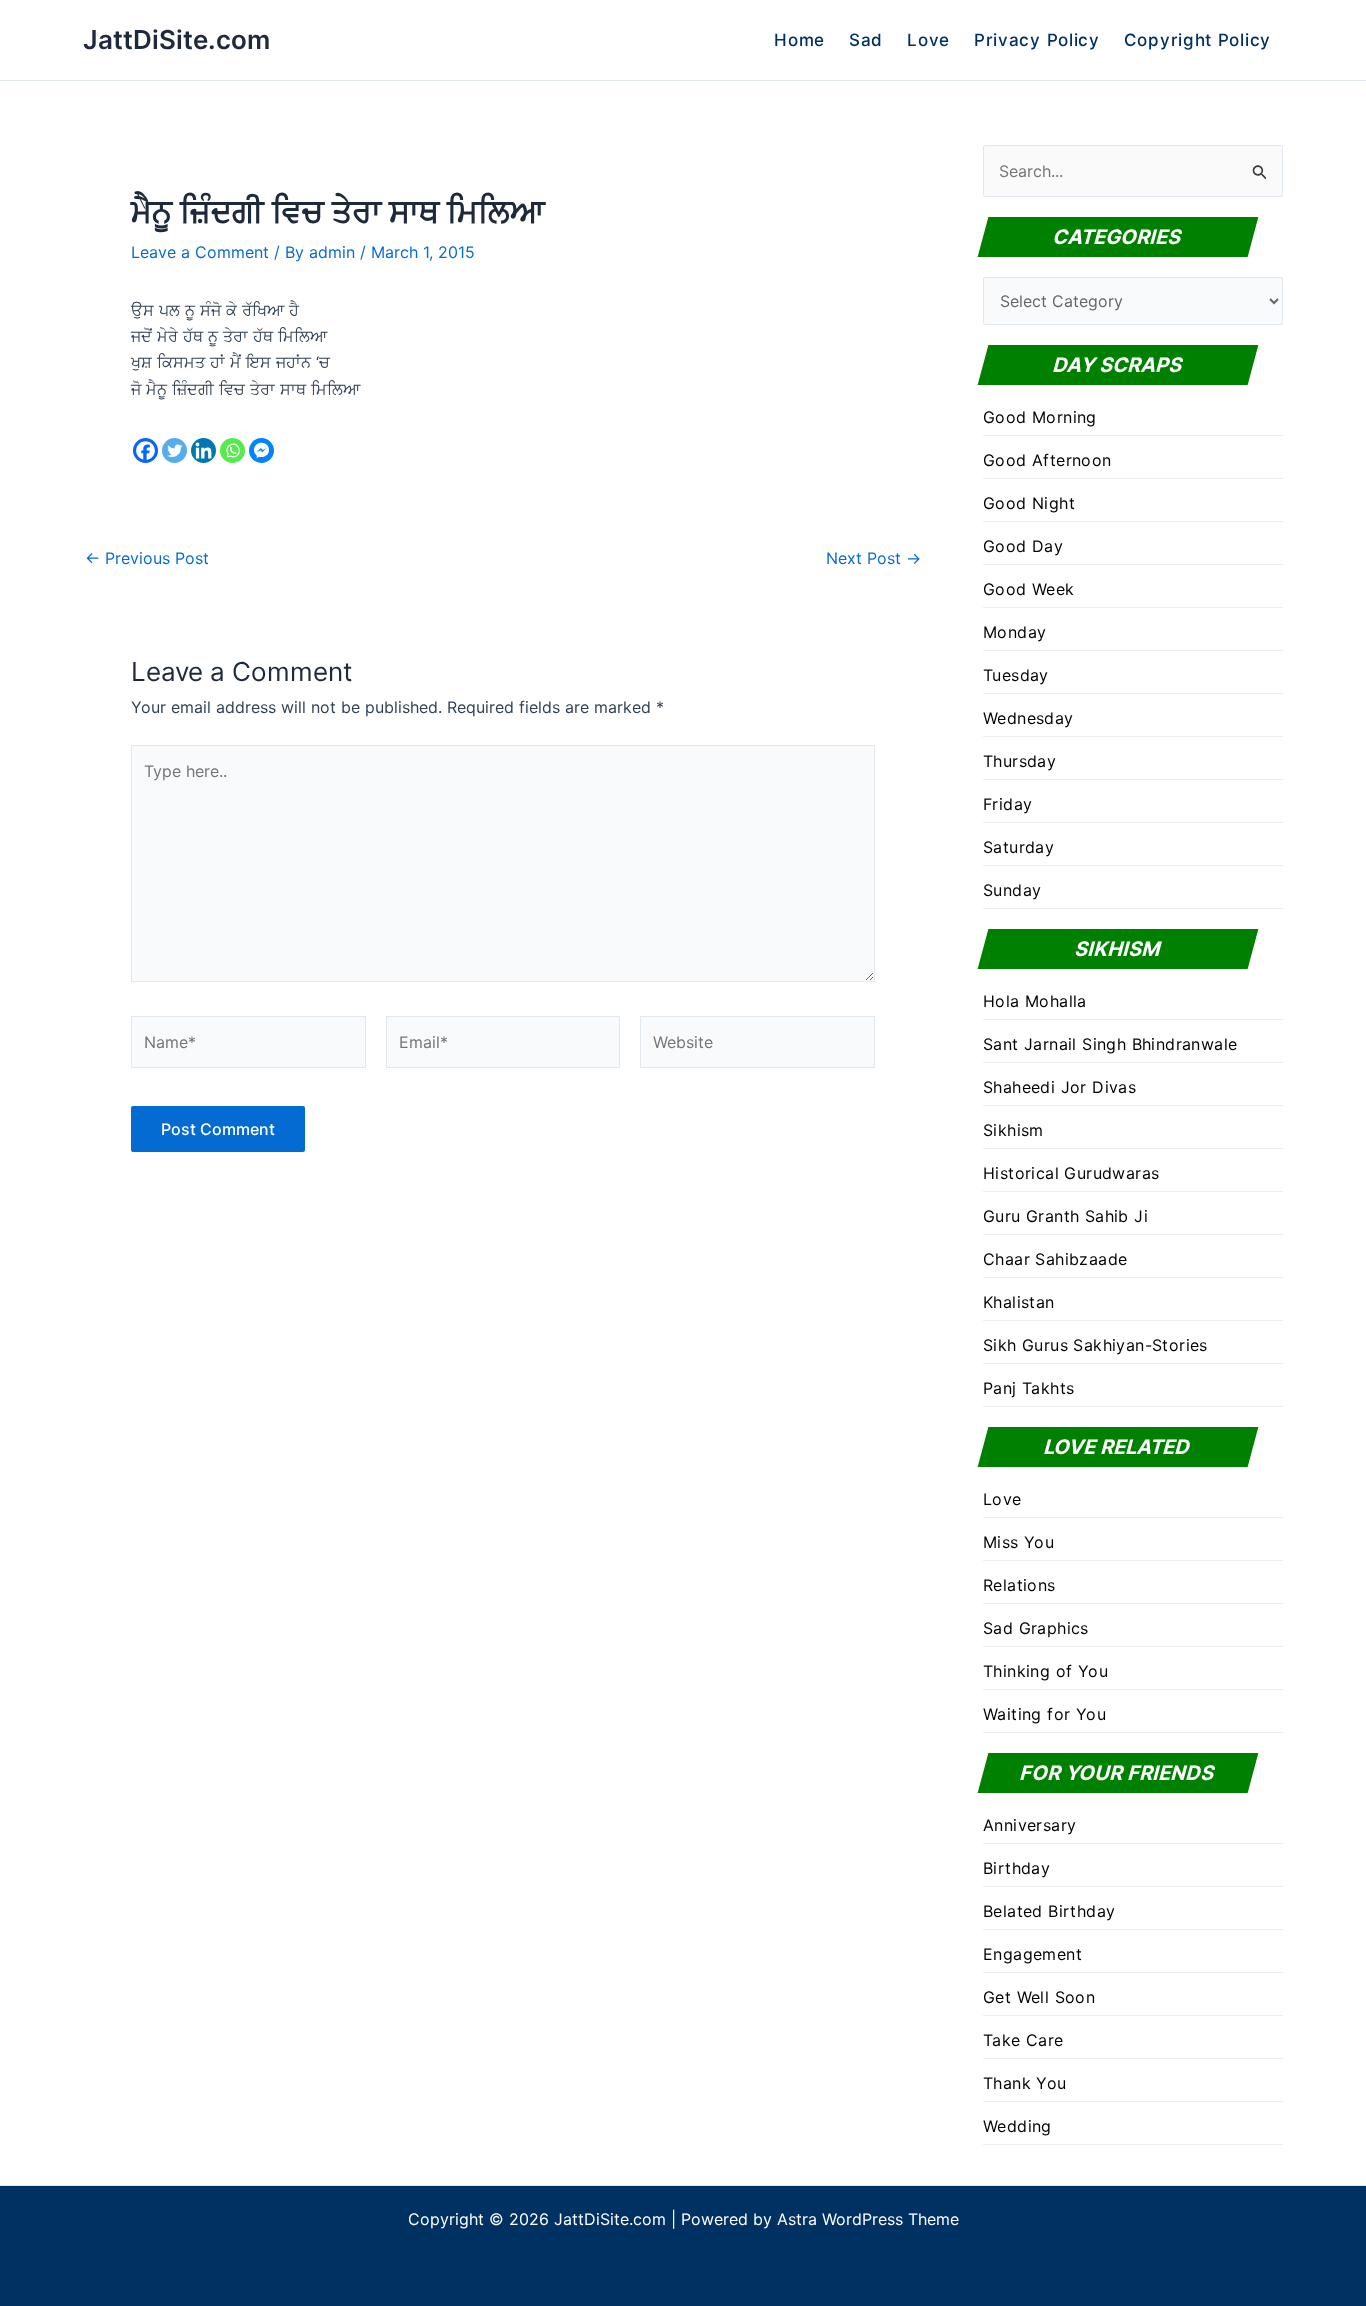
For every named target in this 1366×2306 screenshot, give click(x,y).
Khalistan (1019, 1302)
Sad (866, 40)
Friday (1007, 804)
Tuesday (1016, 675)
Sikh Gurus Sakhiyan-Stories (1095, 1345)
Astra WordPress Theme (868, 2219)
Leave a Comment (200, 252)
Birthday (1016, 1868)
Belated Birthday (1049, 1911)
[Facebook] (145, 450)
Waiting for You (1044, 1714)
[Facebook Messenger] (261, 450)
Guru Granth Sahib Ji (1065, 1216)
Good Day (1023, 546)
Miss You (1018, 1542)
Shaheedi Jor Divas (1059, 1087)
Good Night (1029, 503)
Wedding (1017, 2126)
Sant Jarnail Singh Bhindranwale (1110, 1044)
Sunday (1012, 890)
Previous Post (147, 558)
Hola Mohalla (1035, 1001)
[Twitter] (174, 450)
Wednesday (1028, 718)
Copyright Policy (1197, 40)
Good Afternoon (1047, 460)
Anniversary (1029, 1825)
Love (928, 40)
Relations (1019, 1585)
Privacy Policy (1037, 40)
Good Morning (1040, 417)
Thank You (1025, 2083)
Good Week (1029, 589)
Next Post (873, 558)
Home (799, 40)
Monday (1014, 632)
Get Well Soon (1039, 1997)
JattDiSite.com (176, 39)
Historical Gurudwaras (1071, 1173)
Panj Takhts (1028, 1388)
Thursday (1019, 761)
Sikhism (1013, 1130)
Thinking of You (1045, 1671)
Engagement (1032, 1954)
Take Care (1023, 2040)
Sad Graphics (1036, 1628)
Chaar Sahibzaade (1055, 1259)
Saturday (1018, 847)
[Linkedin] (203, 450)
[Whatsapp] (232, 450)
